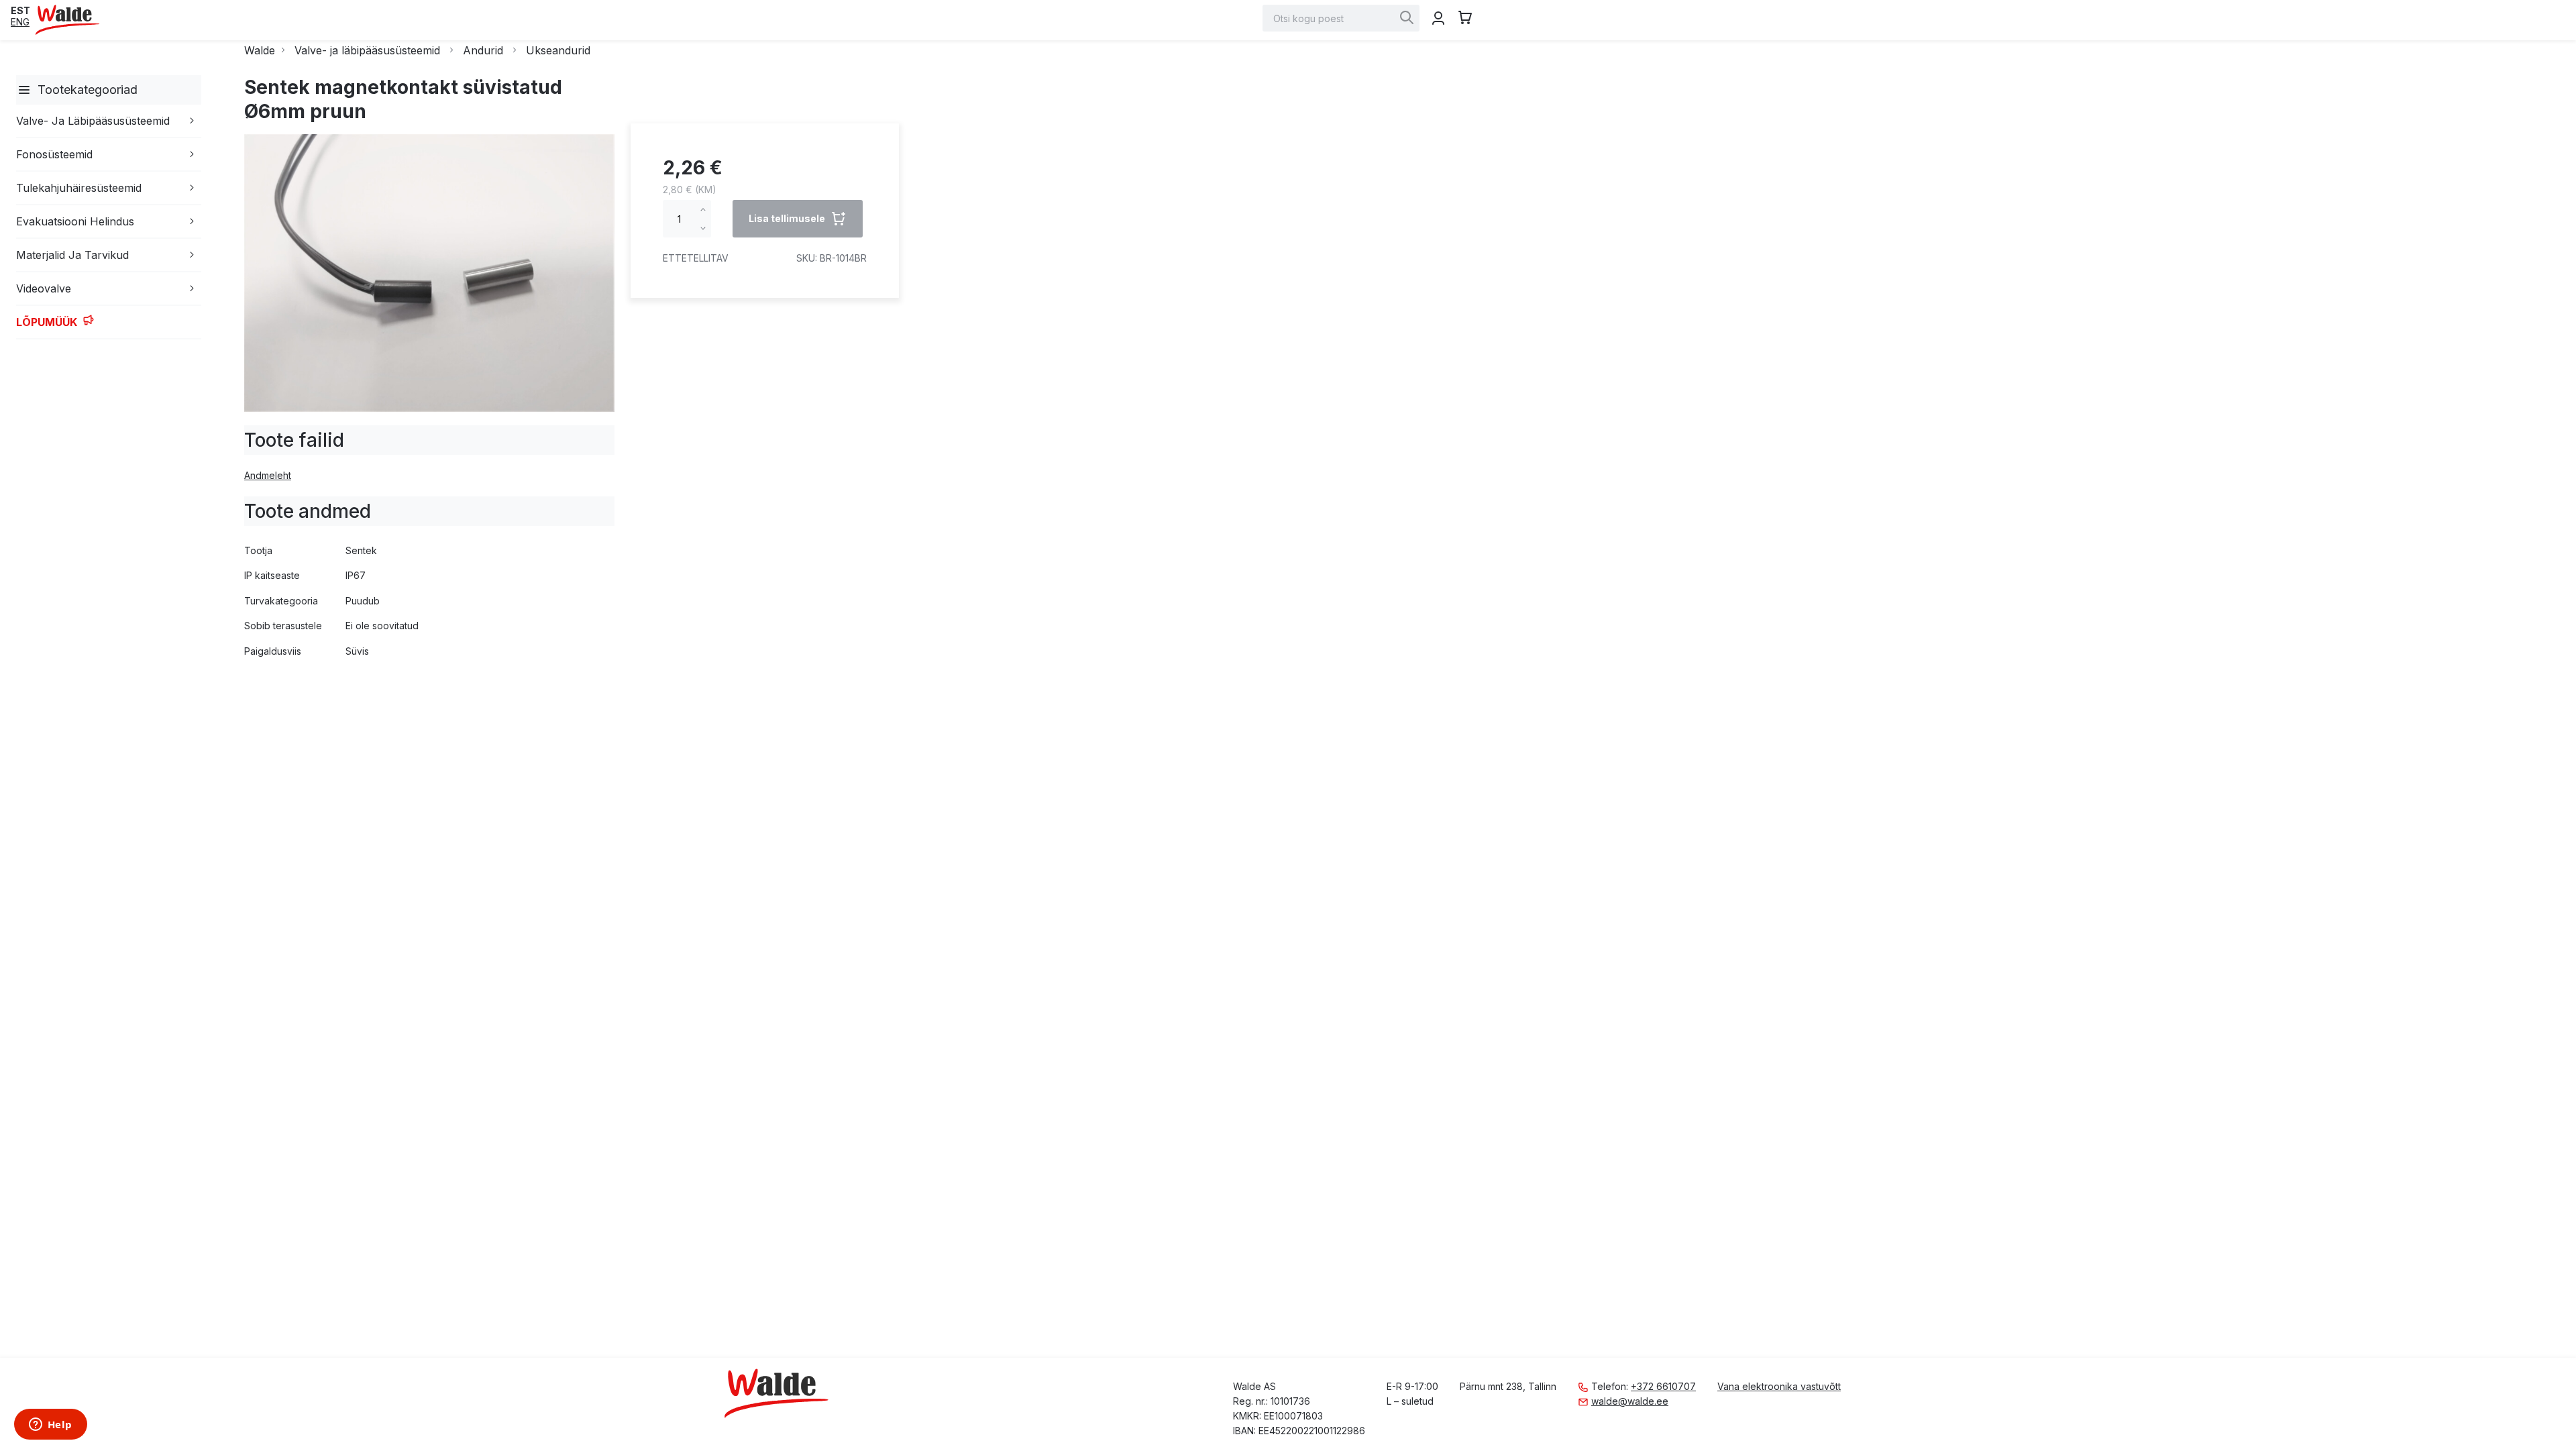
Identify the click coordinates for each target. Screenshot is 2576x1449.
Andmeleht (268, 475)
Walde (260, 50)
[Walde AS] (68, 20)
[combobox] (1341, 18)
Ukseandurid (558, 50)
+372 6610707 (1663, 1386)
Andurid (483, 50)
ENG (20, 22)
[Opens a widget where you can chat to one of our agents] (50, 1426)
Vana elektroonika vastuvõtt (1779, 1386)
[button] (20, 10)
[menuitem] (24, 90)
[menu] (106, 207)
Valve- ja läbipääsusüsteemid (367, 50)
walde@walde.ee (1630, 1401)
